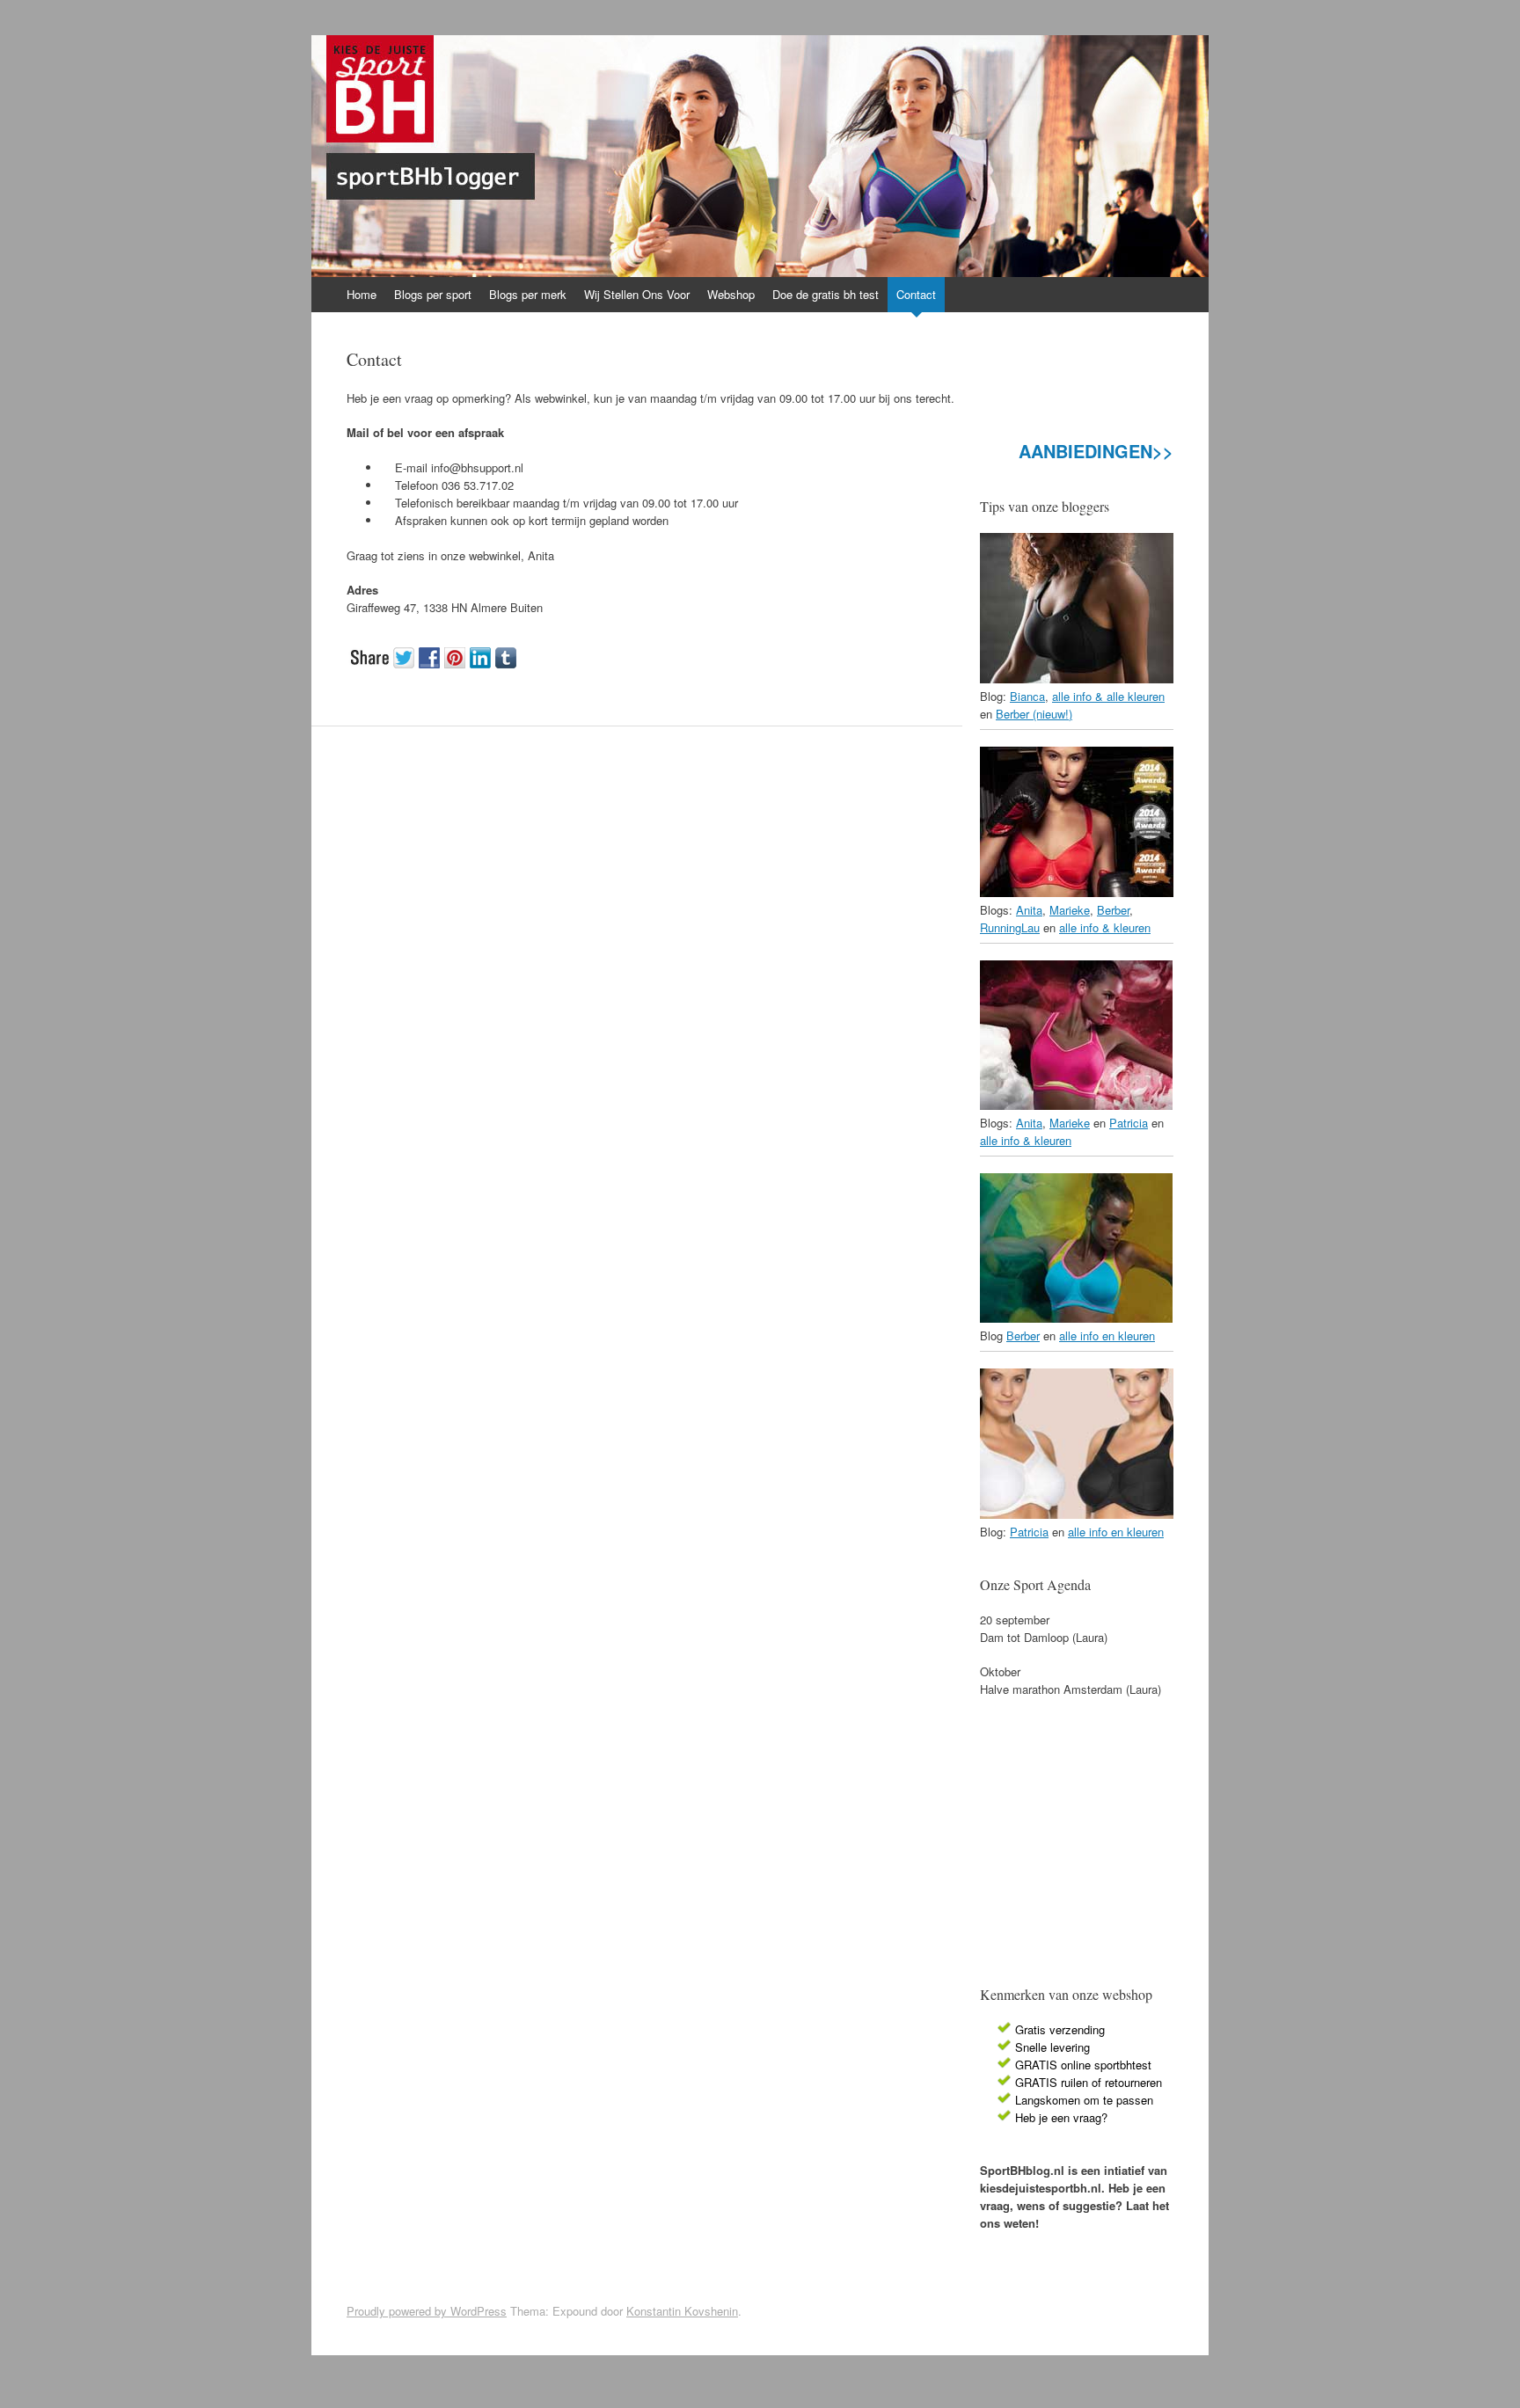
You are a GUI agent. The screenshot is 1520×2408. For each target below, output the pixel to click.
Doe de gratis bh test (826, 294)
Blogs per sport (433, 294)
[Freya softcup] (1076, 1318)
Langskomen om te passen (1084, 2100)
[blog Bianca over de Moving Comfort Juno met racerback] (1077, 679)
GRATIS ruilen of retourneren (1089, 2082)
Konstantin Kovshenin (682, 2311)
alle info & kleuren (1105, 927)
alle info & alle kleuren (1108, 696)
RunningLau (1010, 927)
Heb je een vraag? (1061, 2117)
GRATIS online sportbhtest (1083, 2065)
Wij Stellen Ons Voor (637, 294)
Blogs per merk (528, 294)
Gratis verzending (1060, 2029)
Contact (916, 294)
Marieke (1070, 910)
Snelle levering (1052, 2047)
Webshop (731, 294)
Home (362, 294)
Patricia (1129, 1123)
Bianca (1027, 696)
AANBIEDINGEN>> (1096, 451)
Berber (1113, 910)
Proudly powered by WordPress (427, 2311)
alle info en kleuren (1107, 1335)
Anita (1029, 910)
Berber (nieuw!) (1034, 714)
